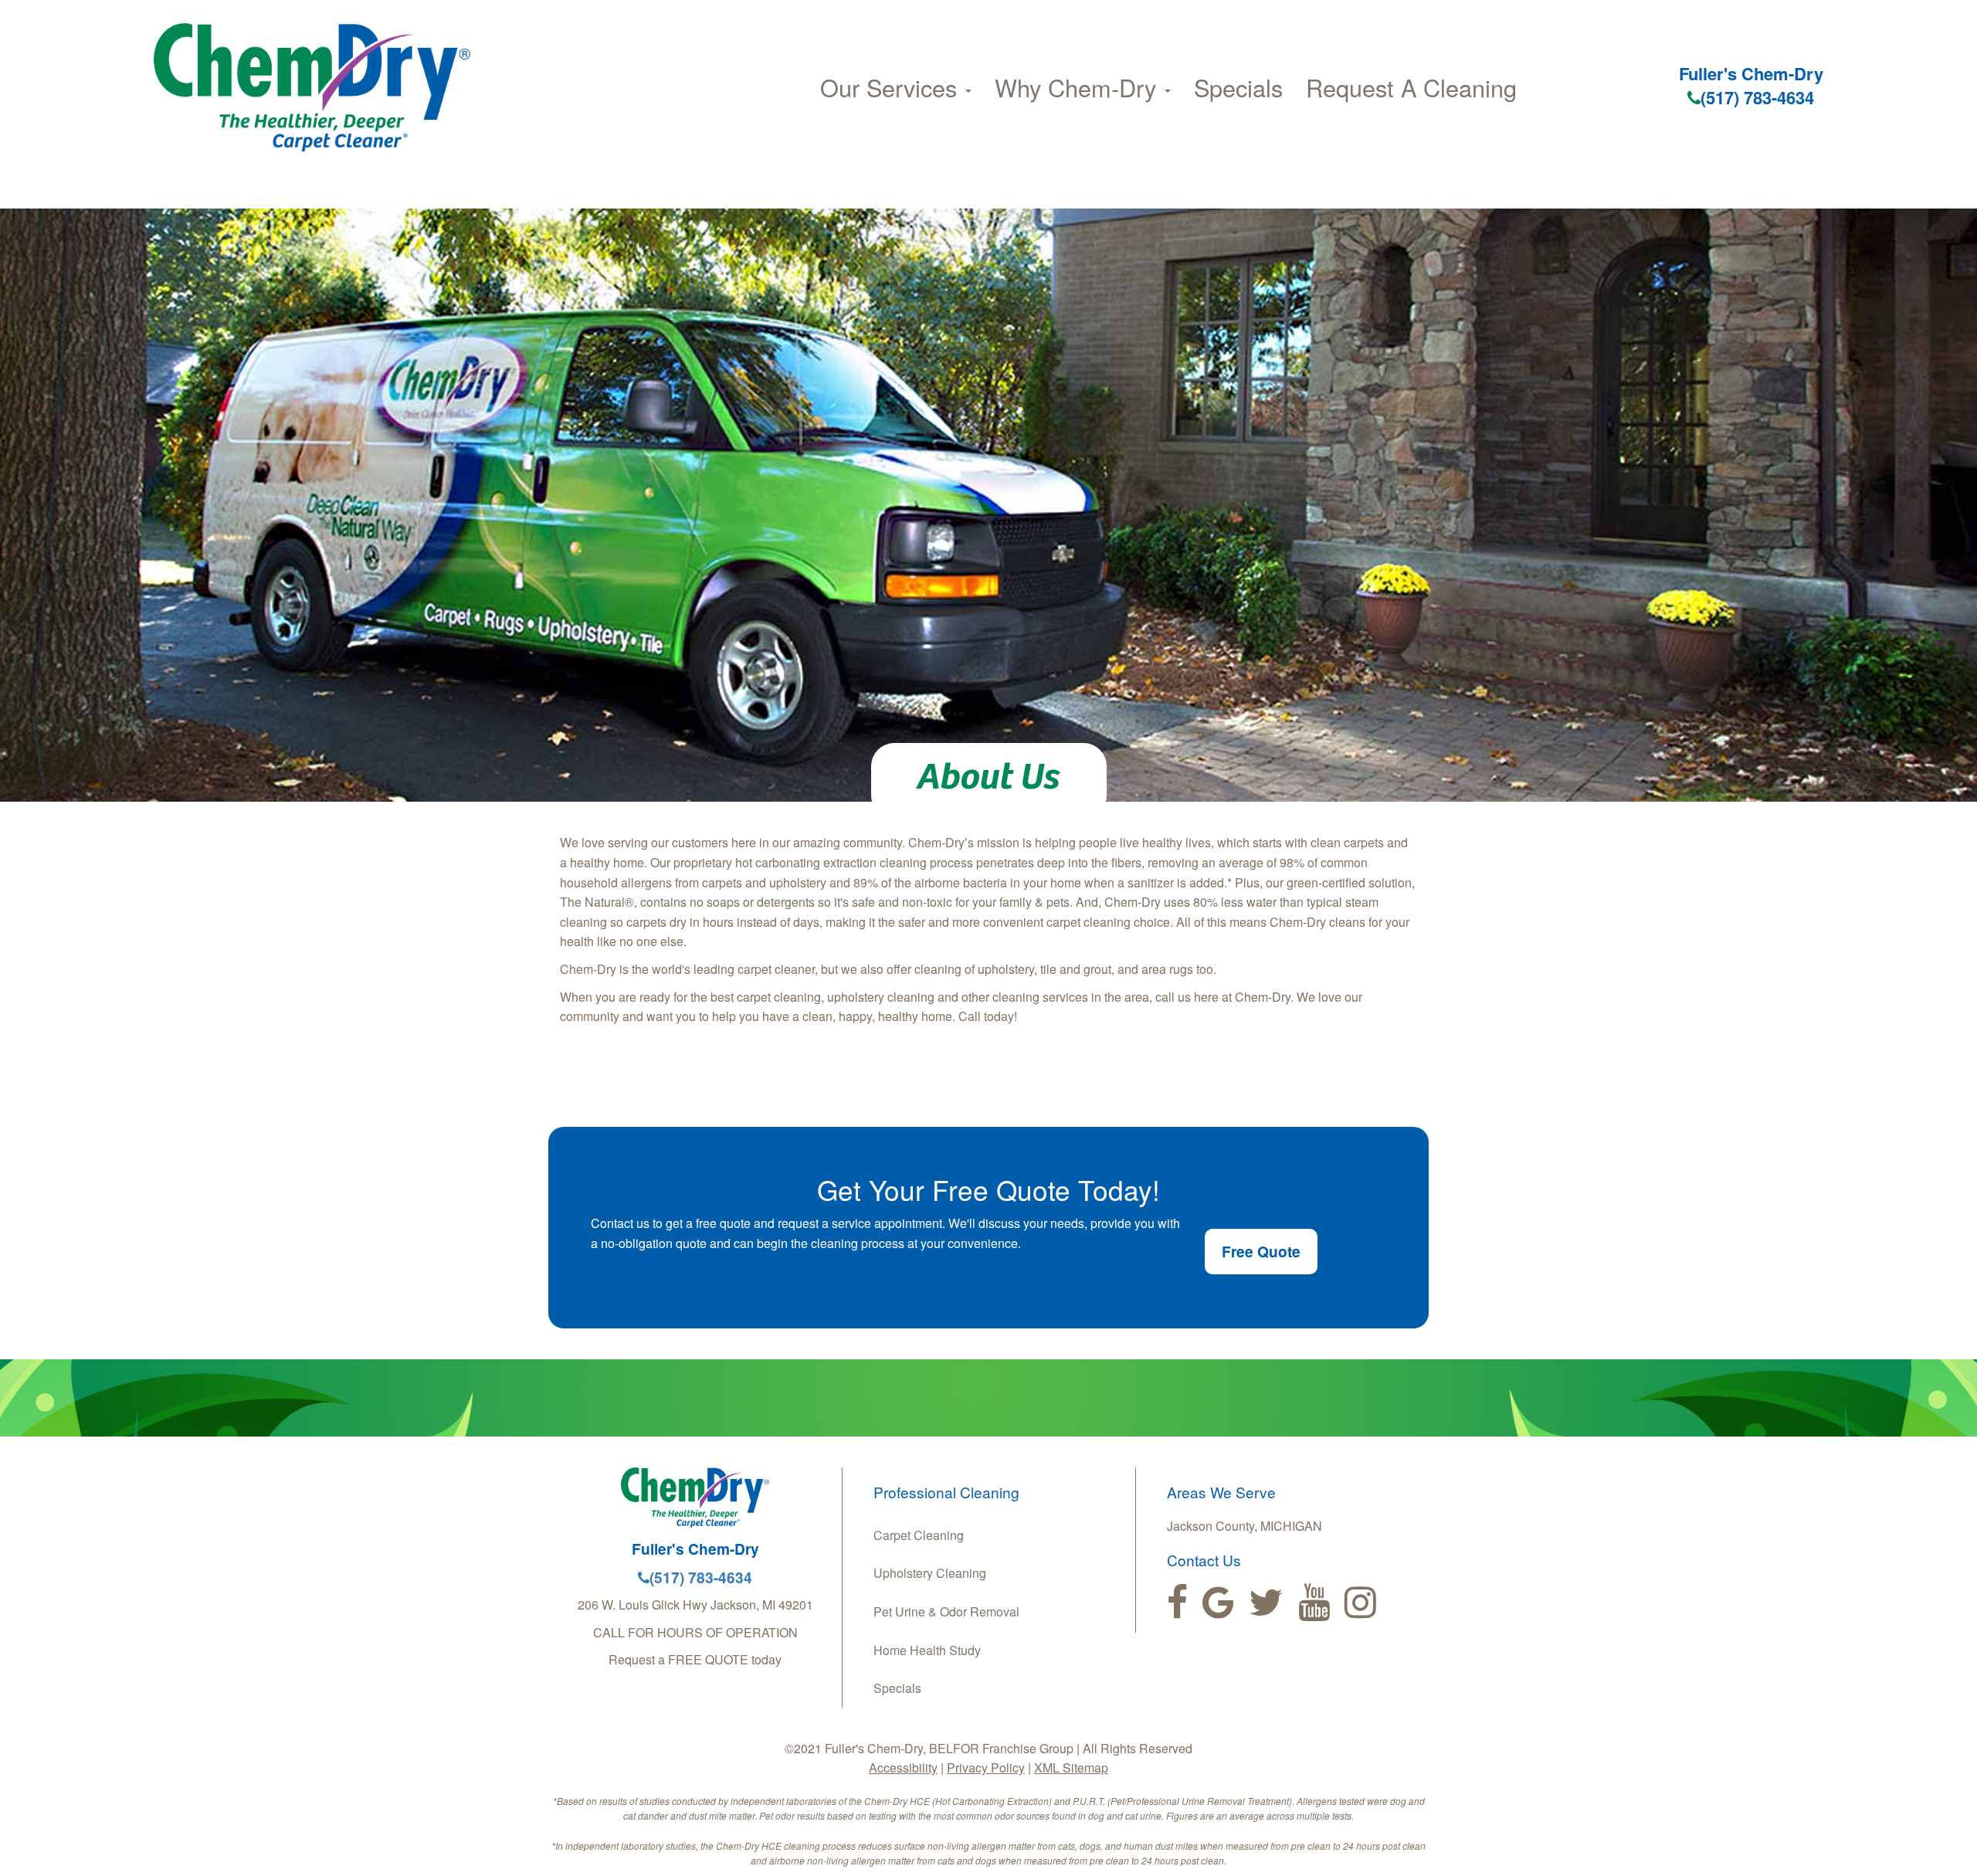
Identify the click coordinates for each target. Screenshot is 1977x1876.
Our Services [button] (892, 87)
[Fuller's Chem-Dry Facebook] (1177, 1603)
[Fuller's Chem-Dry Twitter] (1266, 1603)
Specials (1238, 87)
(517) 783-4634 (1757, 97)
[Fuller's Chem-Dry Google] (1218, 1603)
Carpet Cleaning (919, 1535)
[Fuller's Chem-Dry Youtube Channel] (1314, 1603)
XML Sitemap (1071, 1767)
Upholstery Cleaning (930, 1573)
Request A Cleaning (1411, 87)
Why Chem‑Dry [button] (1079, 87)
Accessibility (903, 1767)
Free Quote (1261, 1251)
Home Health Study (927, 1650)
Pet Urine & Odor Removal (946, 1611)
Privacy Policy (986, 1767)
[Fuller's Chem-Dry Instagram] (1360, 1603)
